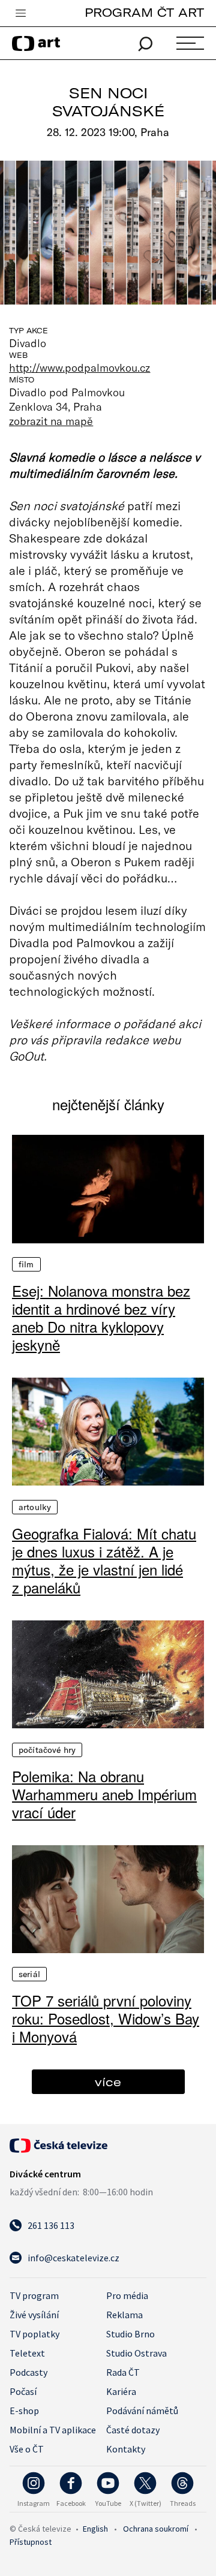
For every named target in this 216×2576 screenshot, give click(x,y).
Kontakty (126, 2449)
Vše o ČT (27, 2449)
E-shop (24, 2411)
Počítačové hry (47, 1750)
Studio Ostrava (136, 2353)
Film (26, 1264)
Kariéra (121, 2391)
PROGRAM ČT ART (144, 12)
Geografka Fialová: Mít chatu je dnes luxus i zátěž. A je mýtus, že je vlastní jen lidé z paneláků (104, 1560)
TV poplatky (34, 2334)
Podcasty (28, 2372)
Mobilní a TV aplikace (53, 2430)
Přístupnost (31, 2542)
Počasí (23, 2391)
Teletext (27, 2353)
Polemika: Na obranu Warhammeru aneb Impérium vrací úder (104, 1794)
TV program (34, 2295)
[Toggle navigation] (20, 14)
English (95, 2529)
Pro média (127, 2295)
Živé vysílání (34, 2315)
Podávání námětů (142, 2411)
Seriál (29, 1974)
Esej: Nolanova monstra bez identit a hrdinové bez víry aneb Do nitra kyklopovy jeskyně (101, 1318)
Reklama (124, 2315)
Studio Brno (130, 2334)
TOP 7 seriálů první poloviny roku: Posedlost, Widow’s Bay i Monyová (106, 2018)
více (108, 2082)
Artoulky (35, 1507)
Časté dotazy (133, 2430)
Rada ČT (123, 2372)
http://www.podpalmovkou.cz (79, 367)
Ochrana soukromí (156, 2529)
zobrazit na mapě (51, 421)
